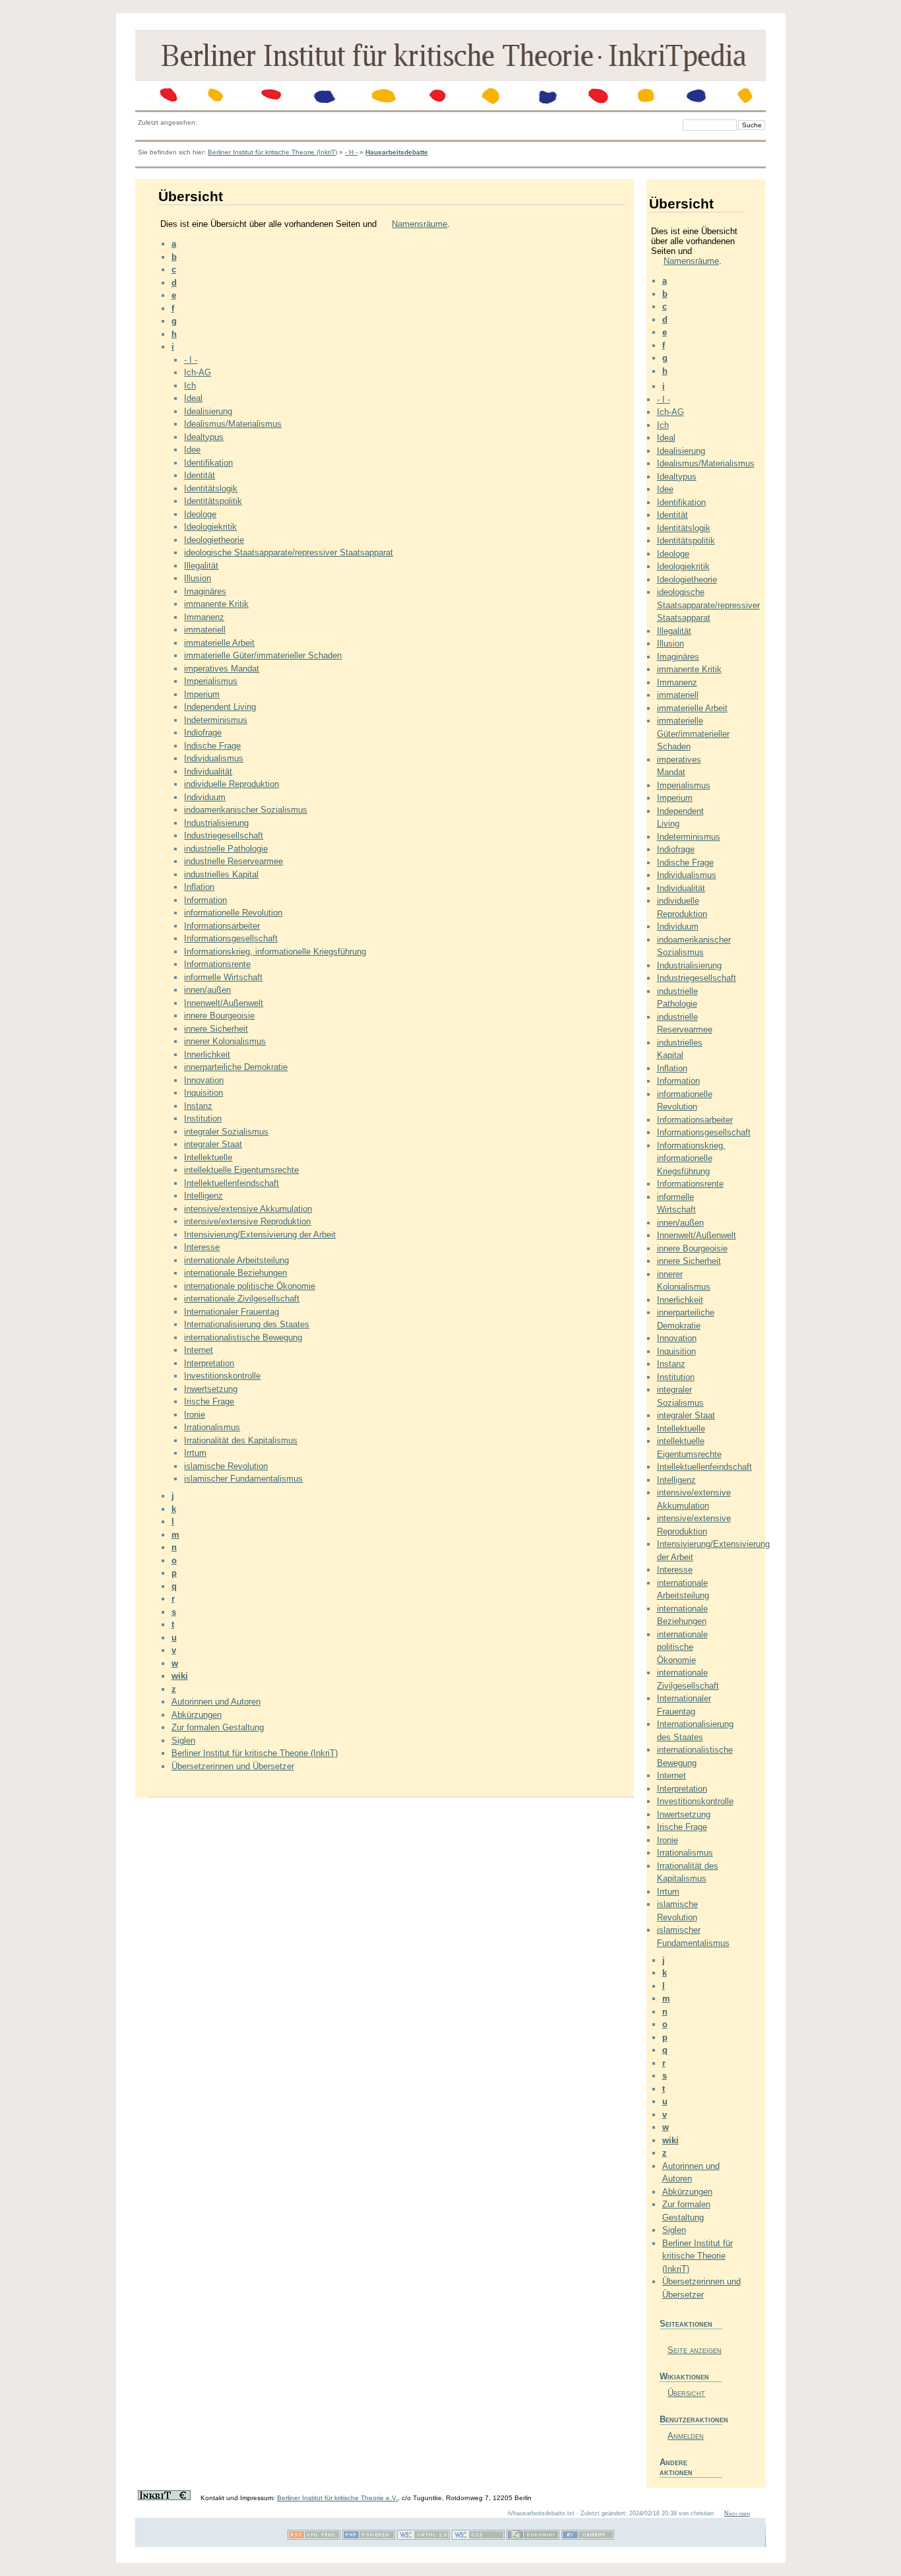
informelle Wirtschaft (223, 977)
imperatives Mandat (222, 669)
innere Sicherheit (216, 1029)
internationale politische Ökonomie (250, 1286)
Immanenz (204, 617)
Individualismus (214, 758)
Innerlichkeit (207, 1054)
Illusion (198, 578)
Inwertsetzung (211, 1389)
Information (205, 900)
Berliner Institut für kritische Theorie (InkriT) (272, 152)
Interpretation (209, 1363)
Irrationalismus (212, 1427)
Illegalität (201, 566)
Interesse (202, 1247)
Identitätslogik (211, 488)
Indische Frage (212, 746)
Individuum (205, 797)
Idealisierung (208, 411)
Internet (199, 1350)
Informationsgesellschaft (231, 938)
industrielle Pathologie (226, 849)
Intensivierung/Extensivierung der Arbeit (260, 1235)
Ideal (193, 398)
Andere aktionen (676, 2467)
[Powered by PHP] (369, 2537)
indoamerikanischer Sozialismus (246, 810)
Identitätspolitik (213, 501)
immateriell (205, 630)
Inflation (199, 887)
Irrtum (195, 1453)
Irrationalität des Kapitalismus (241, 1440)
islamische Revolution (226, 1466)
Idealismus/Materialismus (233, 424)
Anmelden (686, 2436)
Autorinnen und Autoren (216, 1702)
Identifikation (208, 463)
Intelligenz (203, 1196)
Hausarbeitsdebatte (397, 152)
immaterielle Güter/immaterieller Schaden (263, 655)
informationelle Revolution (233, 913)
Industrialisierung (216, 823)
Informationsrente (217, 964)
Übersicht (686, 2393)
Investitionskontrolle (222, 1376)
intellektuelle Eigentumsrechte (241, 1170)
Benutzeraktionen (691, 2419)
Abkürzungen (197, 1715)
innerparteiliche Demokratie (236, 1067)
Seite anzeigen (695, 2350)
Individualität (208, 771)
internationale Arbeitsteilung (236, 1260)
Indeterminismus (216, 720)
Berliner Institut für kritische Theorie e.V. (337, 2498)
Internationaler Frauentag (232, 1312)
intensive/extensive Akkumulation (248, 1209)
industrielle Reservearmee (233, 861)
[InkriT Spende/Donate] (164, 2498)
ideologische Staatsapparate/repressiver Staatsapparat (289, 552)
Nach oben (737, 2513)
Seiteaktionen (686, 2324)
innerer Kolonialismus (225, 1041)
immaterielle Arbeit (219, 643)
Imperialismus (211, 681)
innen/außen (207, 990)
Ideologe (200, 514)
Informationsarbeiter (222, 926)
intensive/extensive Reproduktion (247, 1221)
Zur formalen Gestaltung (218, 1727)
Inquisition (203, 1093)
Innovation (204, 1080)
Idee (192, 450)
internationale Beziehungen (235, 1273)
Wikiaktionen (684, 2376)
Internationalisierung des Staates (247, 1324)
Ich (190, 386)
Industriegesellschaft (224, 835)
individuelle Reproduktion (232, 784)
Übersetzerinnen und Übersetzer (233, 1766)
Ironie (195, 1415)
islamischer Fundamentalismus (243, 1479)
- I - (191, 360)
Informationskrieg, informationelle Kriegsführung (275, 952)
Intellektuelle (208, 1157)
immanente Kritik (216, 604)
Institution (203, 1118)
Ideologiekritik (210, 527)
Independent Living (220, 707)
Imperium (202, 694)
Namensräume (419, 224)
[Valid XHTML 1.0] (423, 2537)
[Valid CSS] (478, 2537)
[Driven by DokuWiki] (533, 2537)
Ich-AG (198, 372)
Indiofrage (203, 733)
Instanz (198, 1106)
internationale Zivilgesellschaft (242, 1299)
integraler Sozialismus (226, 1132)
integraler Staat (213, 1144)
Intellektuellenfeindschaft (232, 1183)
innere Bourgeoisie (219, 1016)
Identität (200, 475)
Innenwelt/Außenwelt (224, 1003)
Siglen (183, 1741)
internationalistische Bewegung (243, 1337)
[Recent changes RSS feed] (314, 2537)
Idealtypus (204, 437)
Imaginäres (205, 591)
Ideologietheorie (214, 540)
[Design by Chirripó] (588, 2537)
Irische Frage (209, 1401)
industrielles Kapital (221, 874)
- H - (351, 152)
